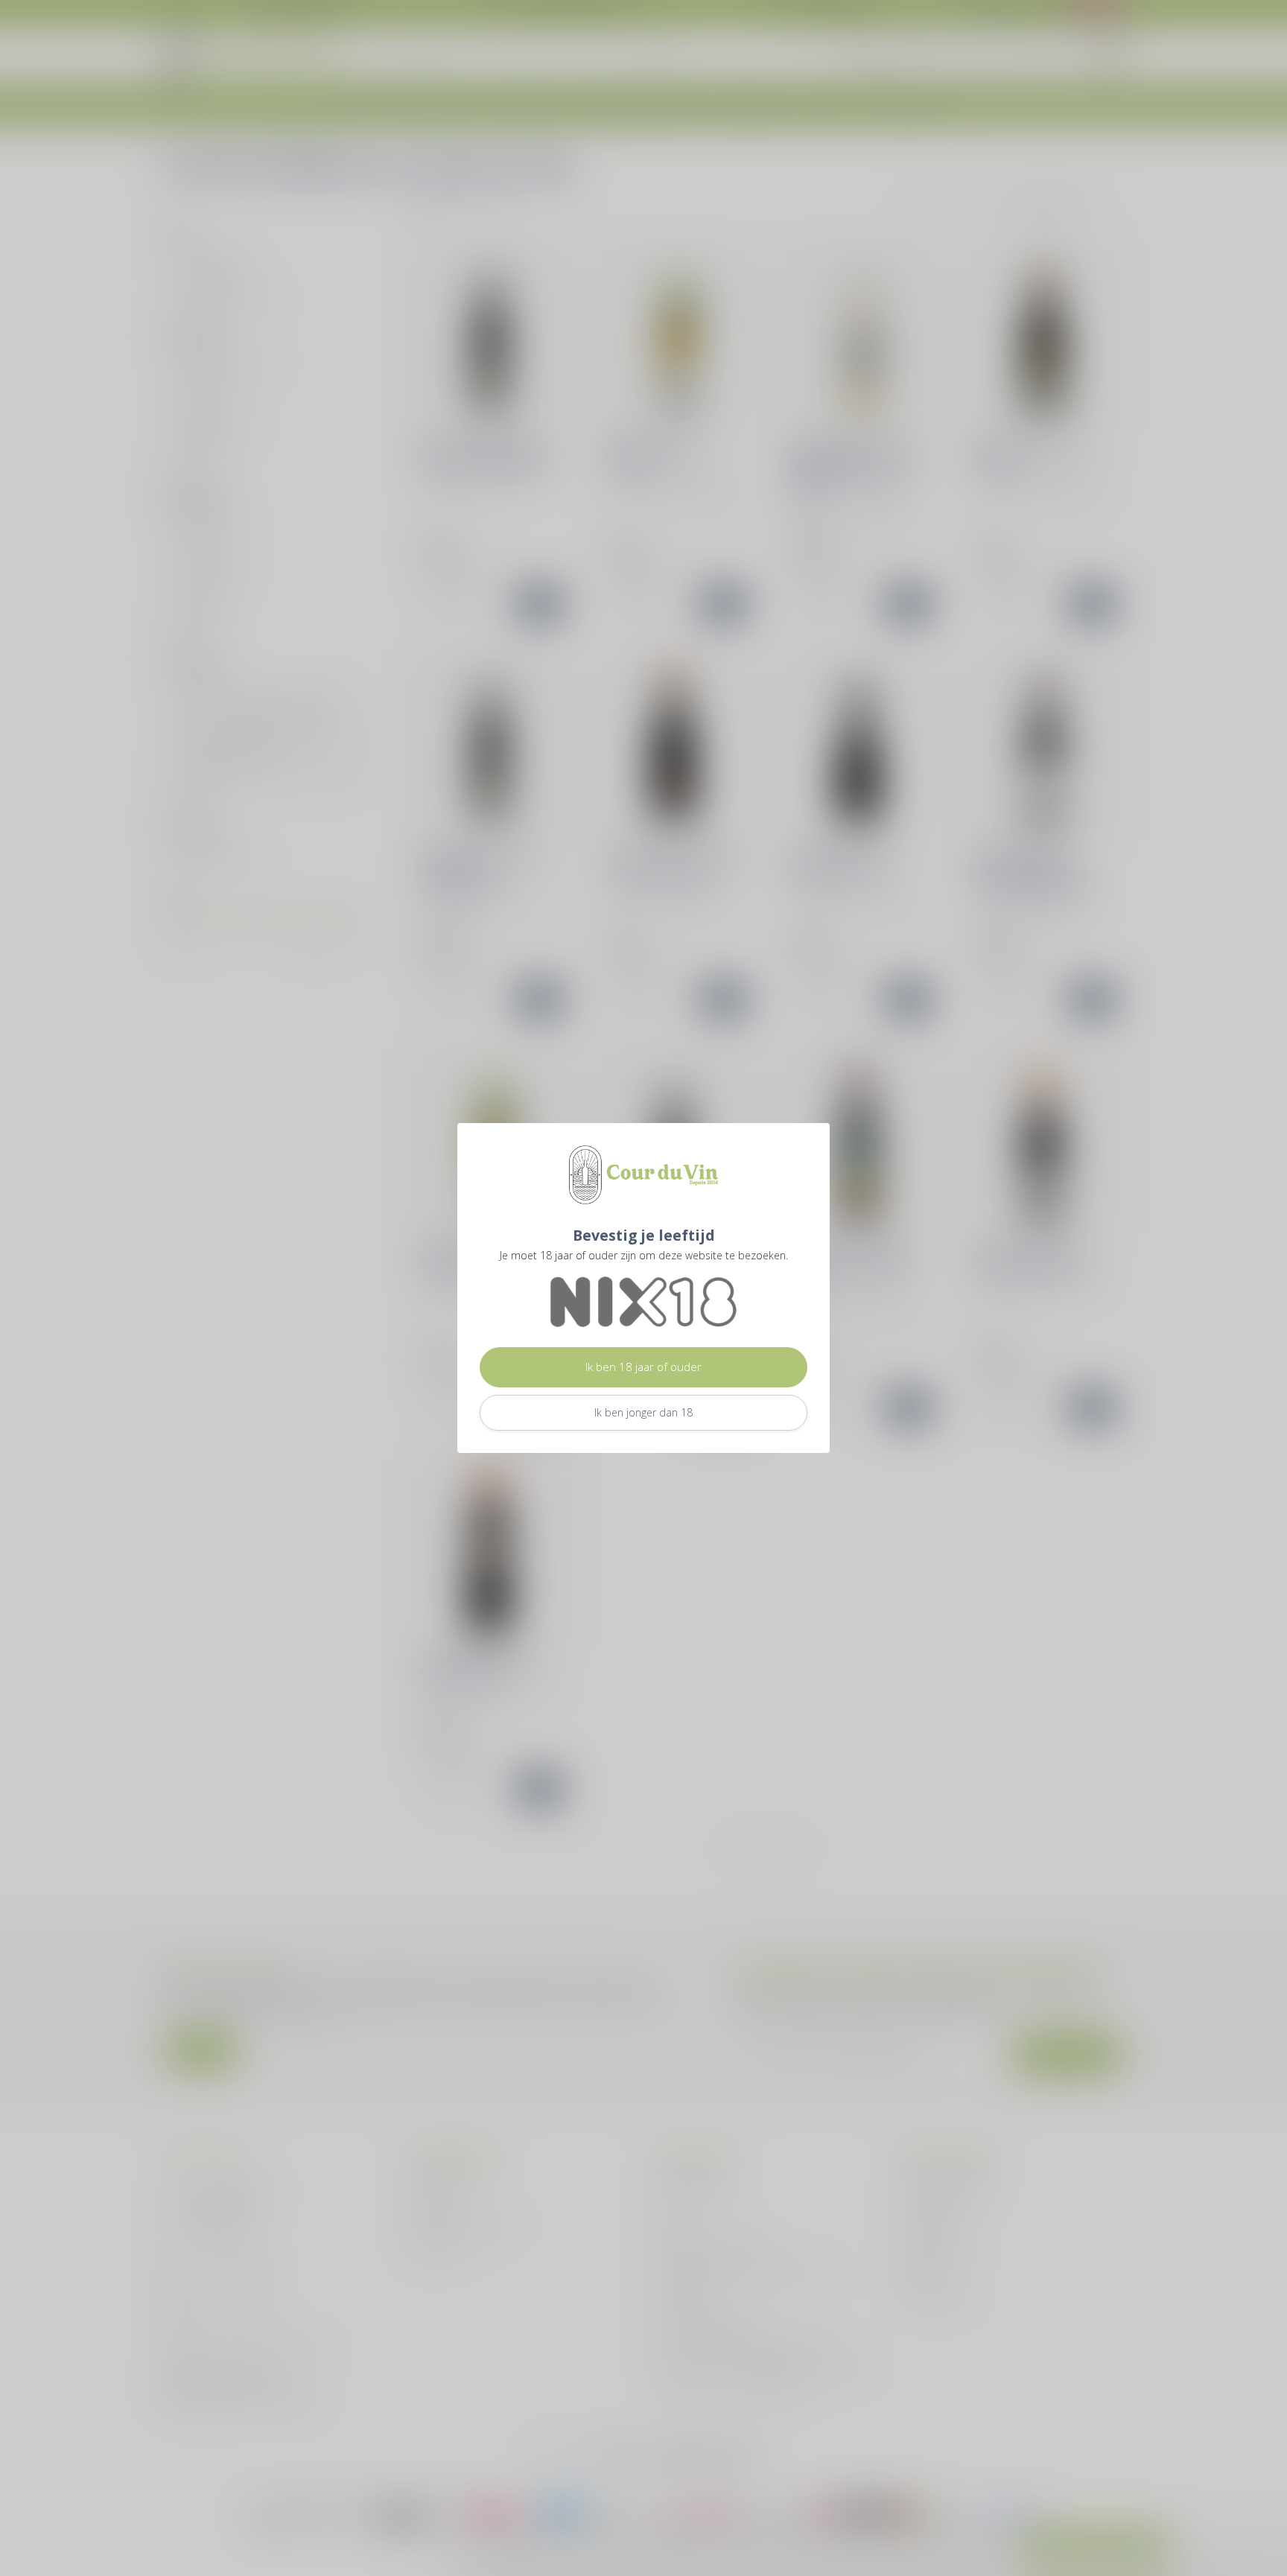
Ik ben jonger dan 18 (643, 1412)
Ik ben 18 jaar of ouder (643, 1367)
